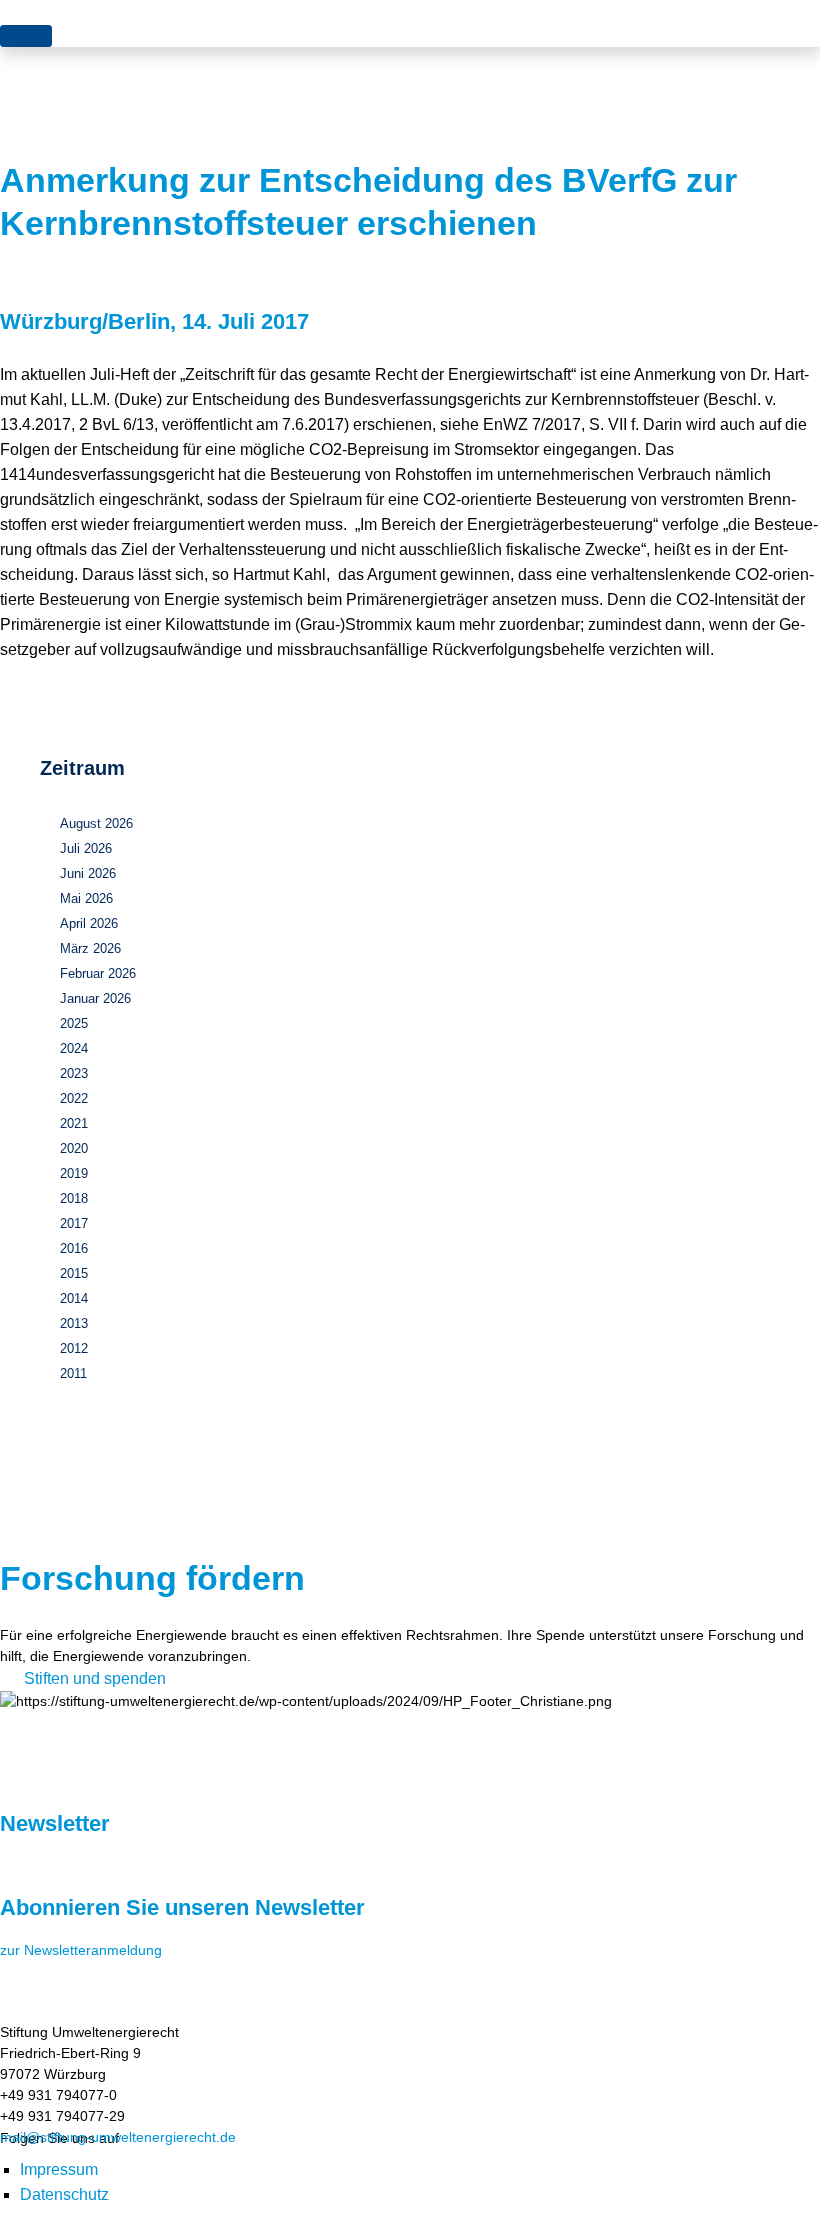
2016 (74, 1248)
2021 (74, 1123)
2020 (74, 1148)
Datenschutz (64, 2194)
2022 (74, 1098)
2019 (74, 1173)
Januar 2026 (95, 998)
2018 (74, 1198)
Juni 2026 (88, 873)
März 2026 (90, 948)
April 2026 (89, 923)
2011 (73, 1373)
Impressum (59, 2169)
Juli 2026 (86, 848)
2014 (74, 1298)
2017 (74, 1223)
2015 (74, 1273)
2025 (74, 1023)
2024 (74, 1048)
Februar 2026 (98, 973)
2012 (74, 1348)
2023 (74, 1073)
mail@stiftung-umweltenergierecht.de (118, 2137)
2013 (74, 1323)
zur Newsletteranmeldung (81, 1950)
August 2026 (96, 823)
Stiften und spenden (95, 1678)
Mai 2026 (86, 898)
